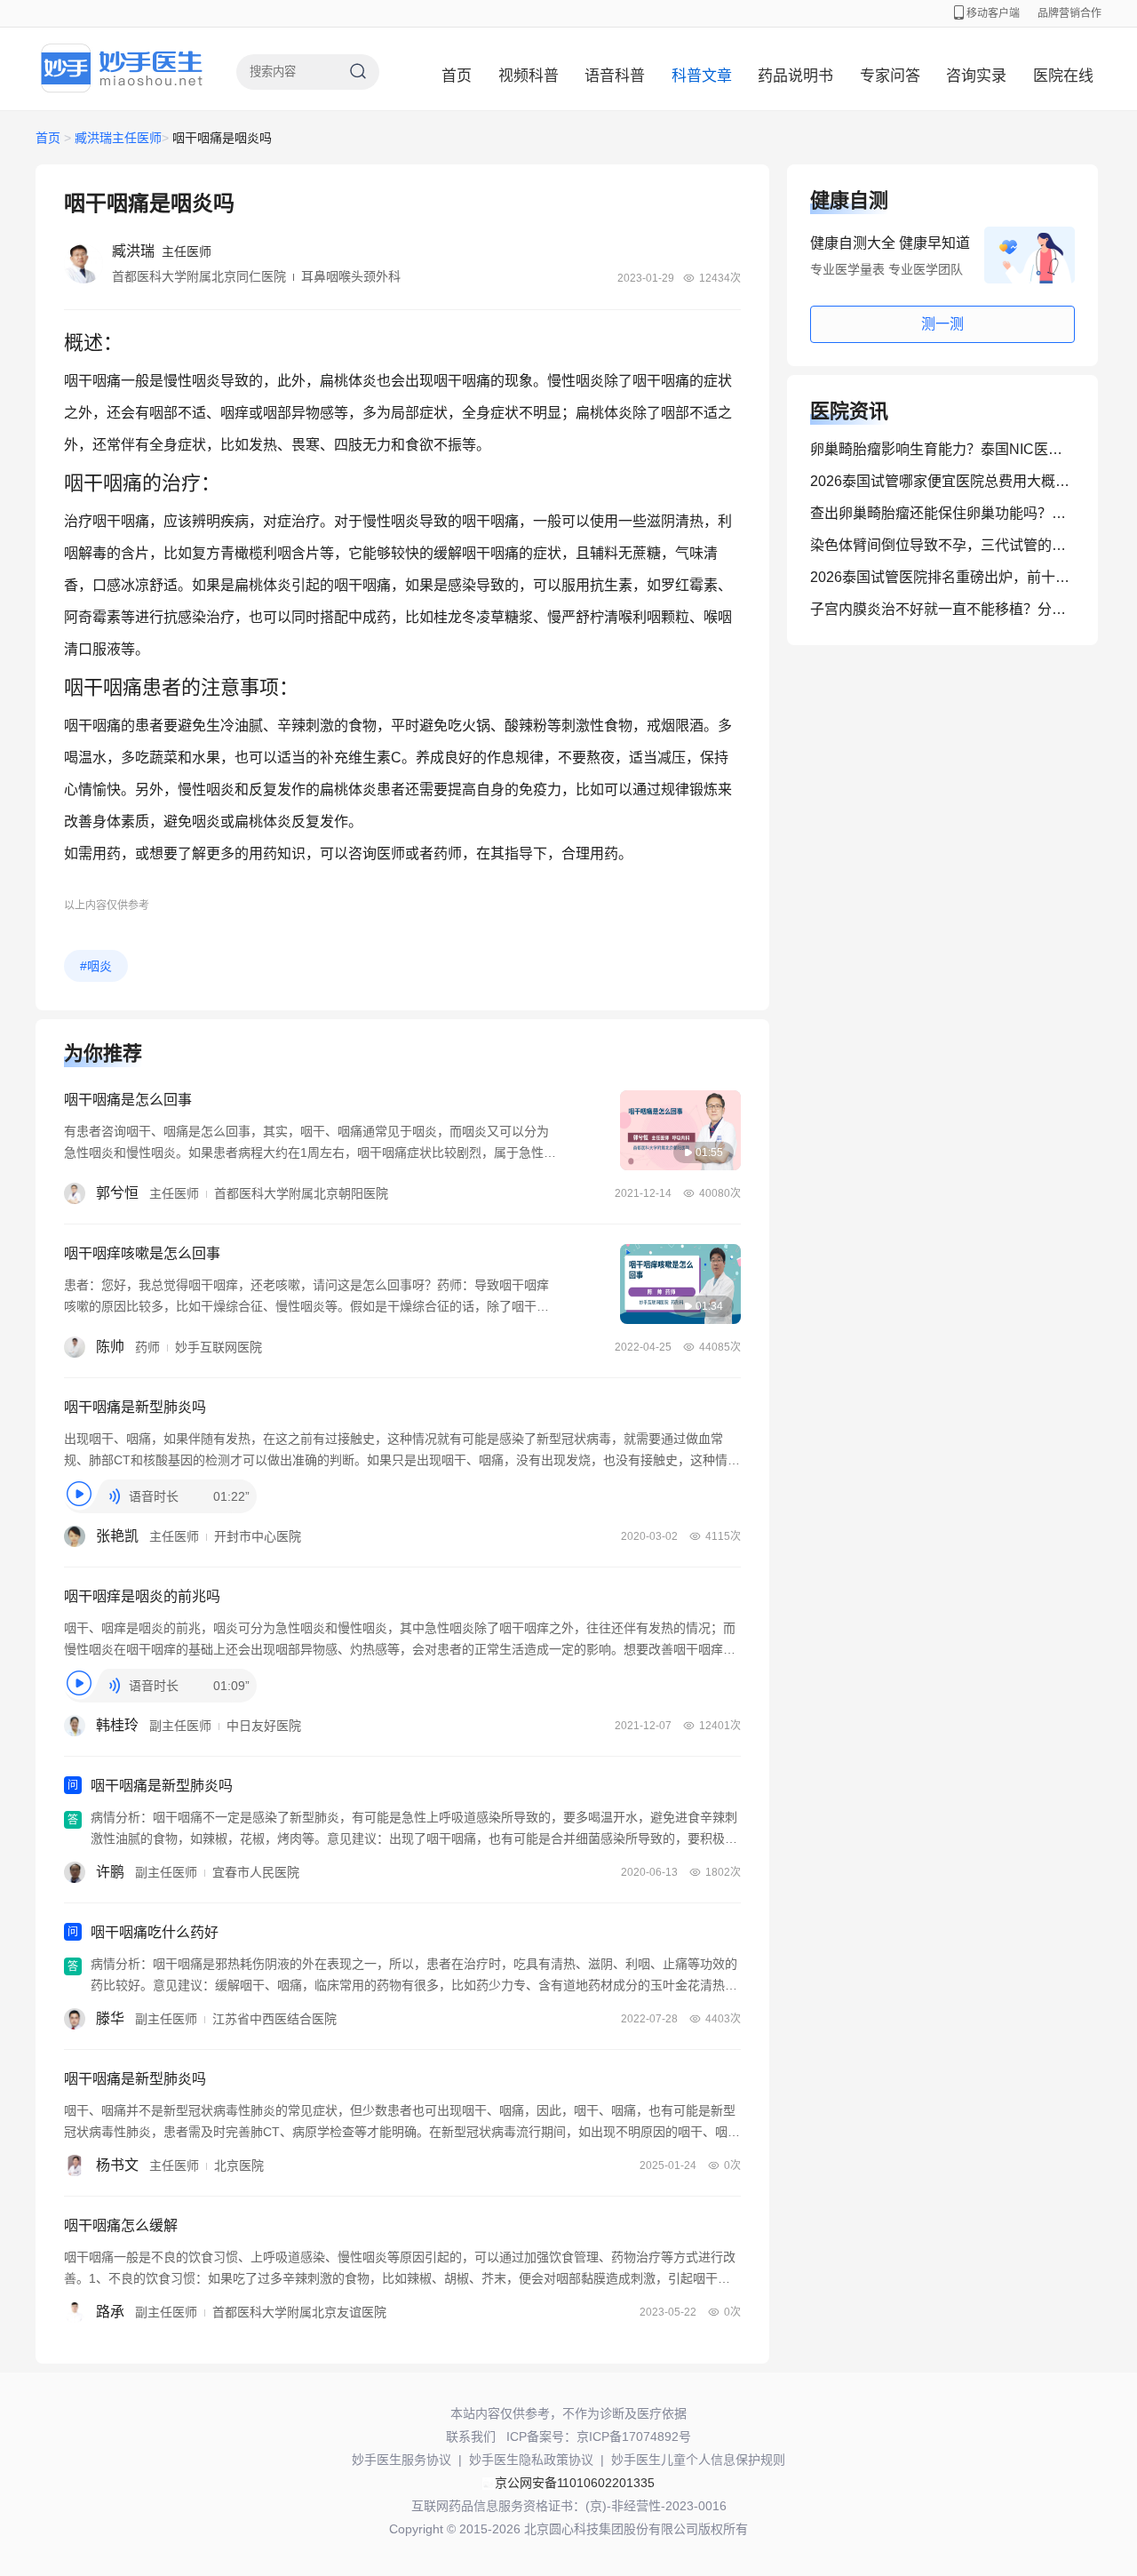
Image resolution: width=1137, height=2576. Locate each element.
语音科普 (615, 76)
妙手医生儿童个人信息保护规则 (698, 2460)
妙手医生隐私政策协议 (531, 2460)
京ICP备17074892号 (634, 2436)
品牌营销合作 (1069, 13)
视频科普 (529, 76)
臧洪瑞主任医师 (118, 138)
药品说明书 (795, 76)
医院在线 (1063, 76)
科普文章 (702, 76)
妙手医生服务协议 (402, 2460)
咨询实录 (976, 76)
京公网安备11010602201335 (575, 2483)
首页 (457, 76)
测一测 (942, 324)
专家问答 (890, 76)
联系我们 (471, 2436)
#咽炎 (96, 966)
